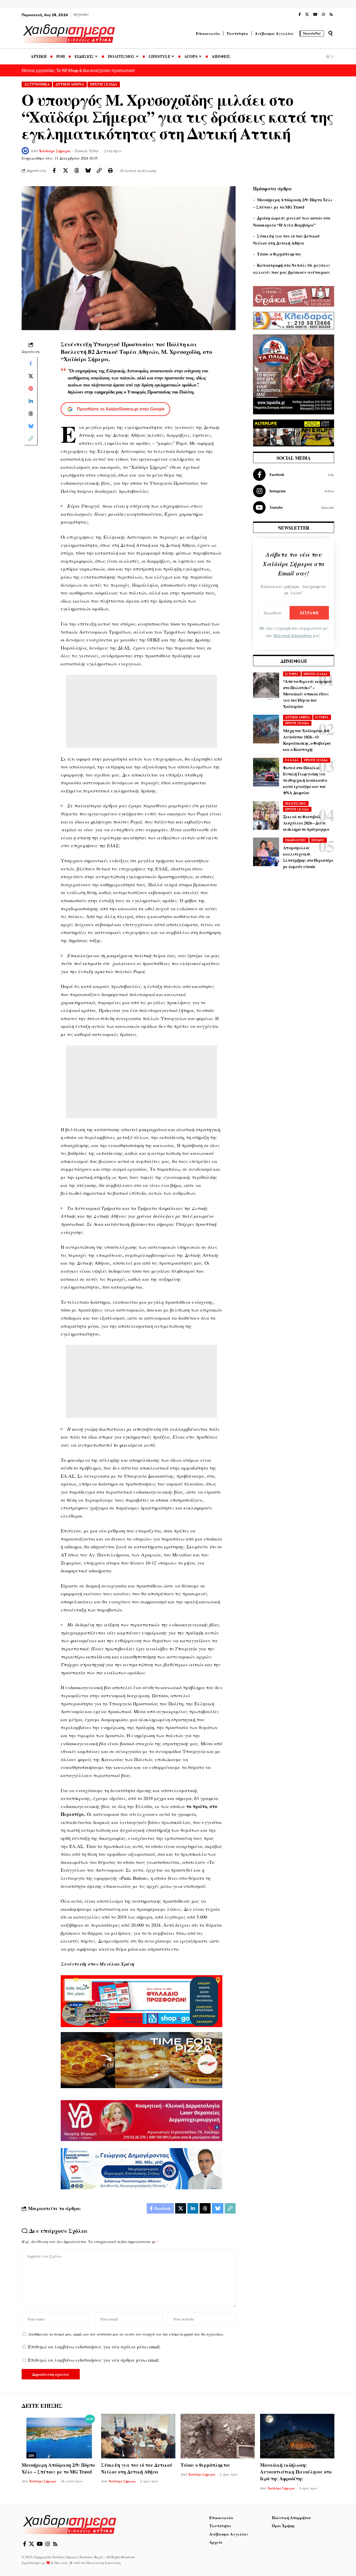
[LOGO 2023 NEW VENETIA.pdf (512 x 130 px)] (142, 2120)
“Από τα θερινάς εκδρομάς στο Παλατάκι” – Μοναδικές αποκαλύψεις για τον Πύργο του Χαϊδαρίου (308, 694)
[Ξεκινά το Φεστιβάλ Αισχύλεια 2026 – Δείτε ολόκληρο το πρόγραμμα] (266, 815)
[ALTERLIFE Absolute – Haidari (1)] (294, 432)
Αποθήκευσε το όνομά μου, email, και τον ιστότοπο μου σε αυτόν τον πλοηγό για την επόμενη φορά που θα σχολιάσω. (126, 2334)
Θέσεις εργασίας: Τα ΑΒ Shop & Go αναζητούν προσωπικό (78, 70)
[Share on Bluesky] (88, 171)
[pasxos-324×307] (294, 374)
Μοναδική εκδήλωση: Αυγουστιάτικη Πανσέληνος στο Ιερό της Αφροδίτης (296, 2472)
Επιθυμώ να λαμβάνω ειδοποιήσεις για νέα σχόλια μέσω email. (94, 2347)
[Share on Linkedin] (31, 401)
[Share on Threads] (77, 171)
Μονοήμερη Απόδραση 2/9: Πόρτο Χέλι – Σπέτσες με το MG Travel (58, 2468)
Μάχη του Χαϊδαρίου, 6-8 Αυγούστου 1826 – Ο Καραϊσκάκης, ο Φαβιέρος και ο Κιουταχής (307, 740)
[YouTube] (315, 15)
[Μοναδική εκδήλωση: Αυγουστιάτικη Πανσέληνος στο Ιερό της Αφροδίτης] (297, 2436)
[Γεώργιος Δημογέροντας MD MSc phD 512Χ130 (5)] (142, 2168)
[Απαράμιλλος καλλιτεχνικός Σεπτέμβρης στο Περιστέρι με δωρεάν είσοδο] (266, 852)
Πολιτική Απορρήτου (293, 635)
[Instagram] (323, 15)
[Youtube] (294, 507)
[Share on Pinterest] (31, 389)
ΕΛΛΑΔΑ (292, 760)
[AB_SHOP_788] (142, 2001)
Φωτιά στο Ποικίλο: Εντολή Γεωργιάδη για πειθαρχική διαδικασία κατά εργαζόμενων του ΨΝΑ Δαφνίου (305, 780)
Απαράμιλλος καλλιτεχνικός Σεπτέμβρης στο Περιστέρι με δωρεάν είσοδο (308, 857)
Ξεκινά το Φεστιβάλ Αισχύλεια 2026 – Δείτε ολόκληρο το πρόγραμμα (306, 823)
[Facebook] (300, 15)
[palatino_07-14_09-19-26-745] (142, 2059)
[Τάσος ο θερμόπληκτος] (218, 2436)
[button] (330, 33)
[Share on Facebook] (54, 171)
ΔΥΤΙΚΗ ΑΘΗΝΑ (70, 84)
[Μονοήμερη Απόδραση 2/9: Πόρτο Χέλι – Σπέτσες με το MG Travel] (59, 2436)
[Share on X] (65, 171)
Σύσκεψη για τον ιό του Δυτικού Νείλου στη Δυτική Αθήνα (137, 2468)
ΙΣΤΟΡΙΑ (292, 674)
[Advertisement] (142, 711)
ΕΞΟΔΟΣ (318, 840)
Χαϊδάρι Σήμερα (55, 151)
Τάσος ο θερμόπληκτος (279, 254)
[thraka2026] (294, 295)
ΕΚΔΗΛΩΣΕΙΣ (296, 840)
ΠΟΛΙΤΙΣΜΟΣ (296, 804)
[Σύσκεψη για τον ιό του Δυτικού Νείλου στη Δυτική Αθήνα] (138, 2436)
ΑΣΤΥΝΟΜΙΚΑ (37, 84)
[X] (307, 15)
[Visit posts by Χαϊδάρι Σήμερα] (25, 151)
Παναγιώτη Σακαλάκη (104, 2563)
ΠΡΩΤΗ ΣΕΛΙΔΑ (104, 84)
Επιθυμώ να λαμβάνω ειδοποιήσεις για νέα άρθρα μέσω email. (94, 2360)
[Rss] (331, 15)
